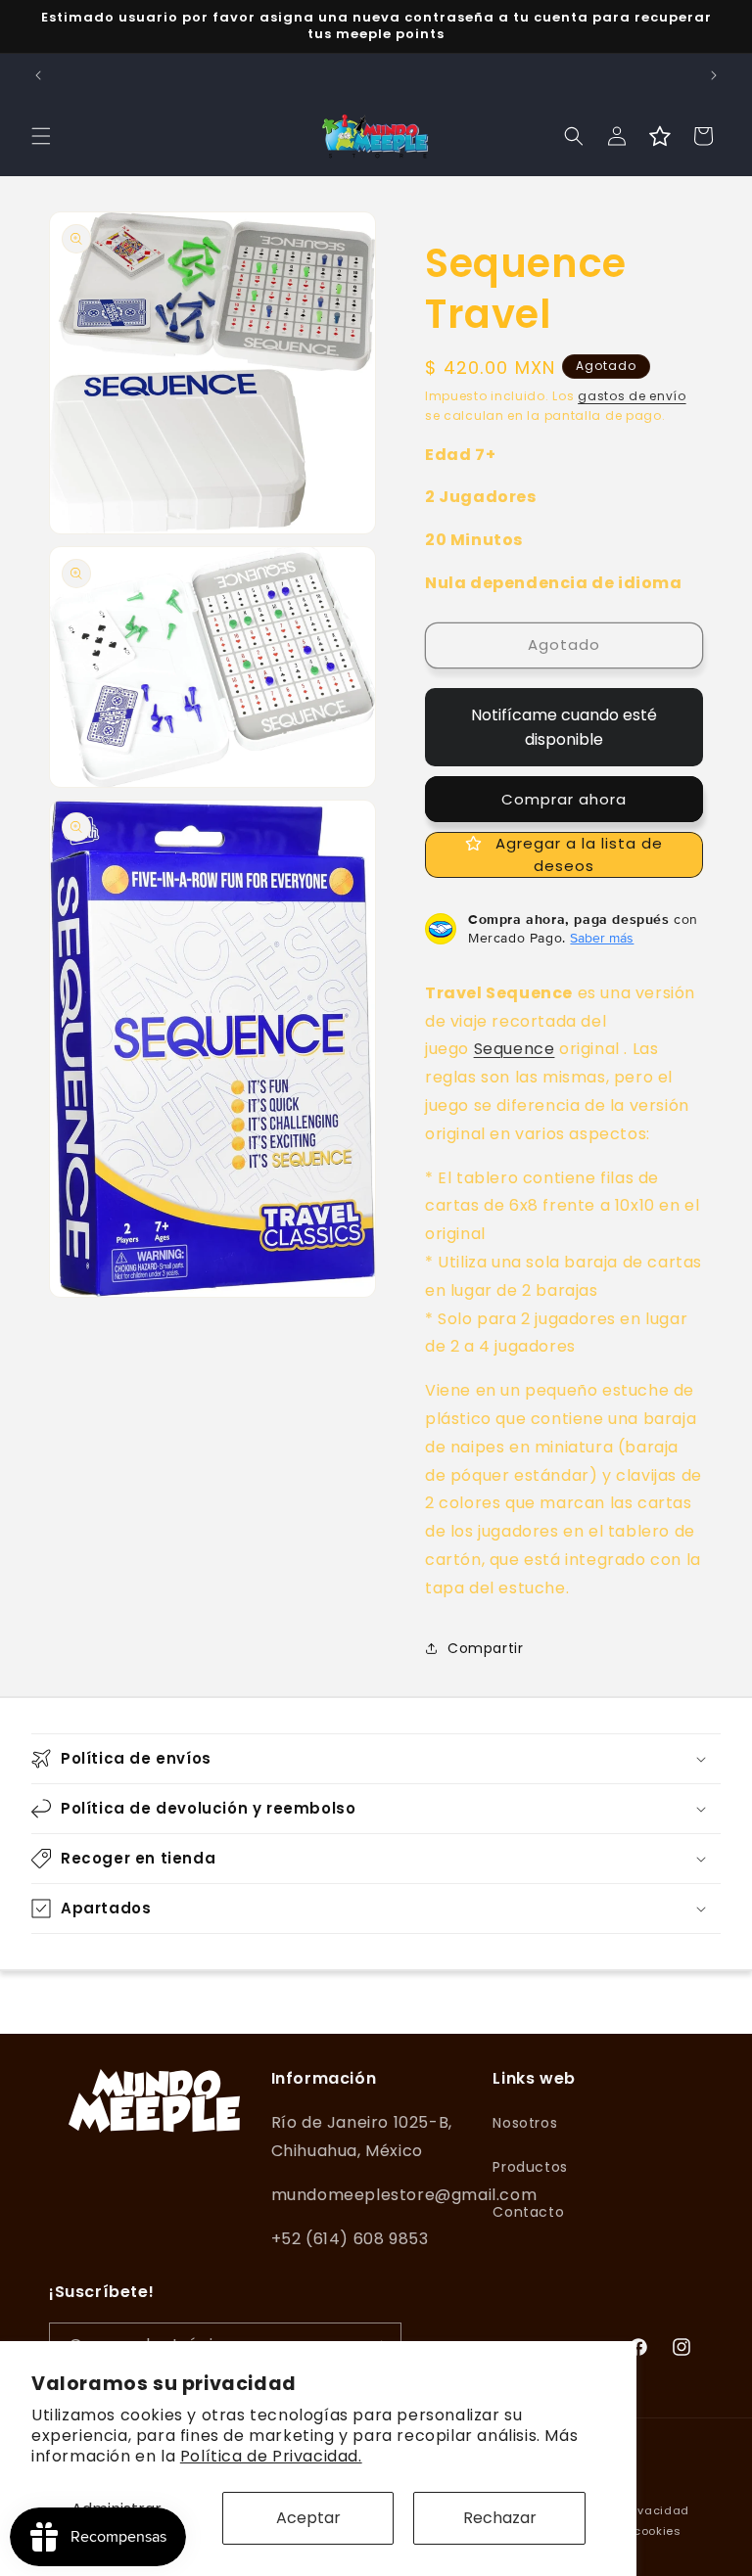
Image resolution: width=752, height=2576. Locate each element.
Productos (530, 2167)
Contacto (528, 2212)
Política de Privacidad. (271, 2456)
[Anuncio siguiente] (714, 75)
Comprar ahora (564, 799)
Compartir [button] (485, 1648)
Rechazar (500, 2518)
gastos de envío (632, 396)
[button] (41, 136)
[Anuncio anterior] (38, 75)
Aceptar (308, 2518)
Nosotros (525, 2123)
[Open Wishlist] (660, 136)
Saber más (602, 938)
